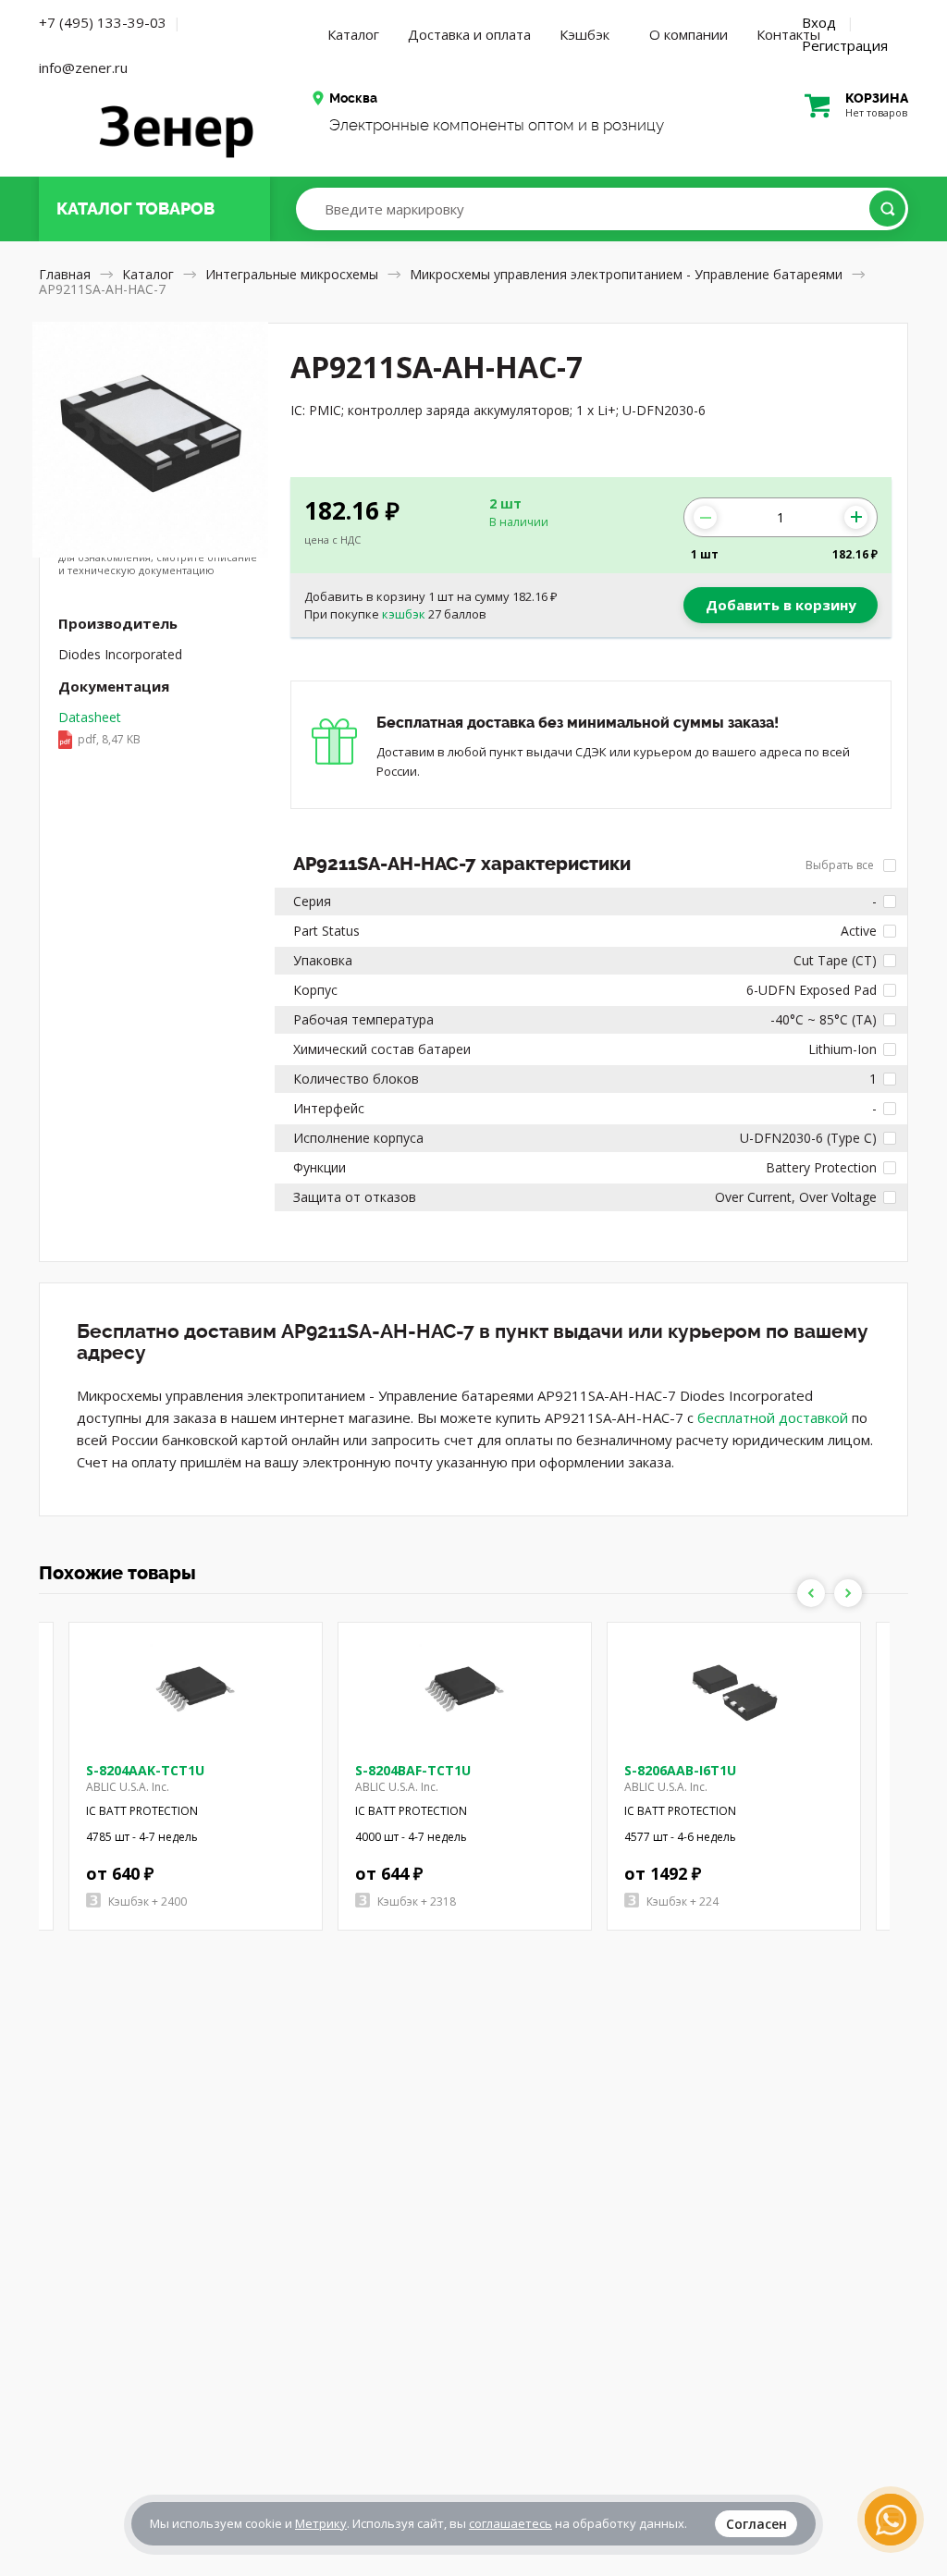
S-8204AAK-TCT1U (145, 1770)
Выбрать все (841, 865)
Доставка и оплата (469, 34)
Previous (811, 1593)
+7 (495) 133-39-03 (103, 22)
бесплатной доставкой (773, 1417)
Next (848, 1593)
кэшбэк (404, 614)
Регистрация (845, 45)
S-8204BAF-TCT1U (413, 1770)
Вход (819, 22)
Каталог (353, 34)
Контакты (788, 34)
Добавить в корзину (781, 605)
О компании (689, 34)
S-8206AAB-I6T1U (680, 1770)
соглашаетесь (510, 2523)
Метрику (321, 2523)
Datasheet (99, 728)
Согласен (756, 2524)
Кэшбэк (584, 34)
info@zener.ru (83, 67)
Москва (353, 98)
